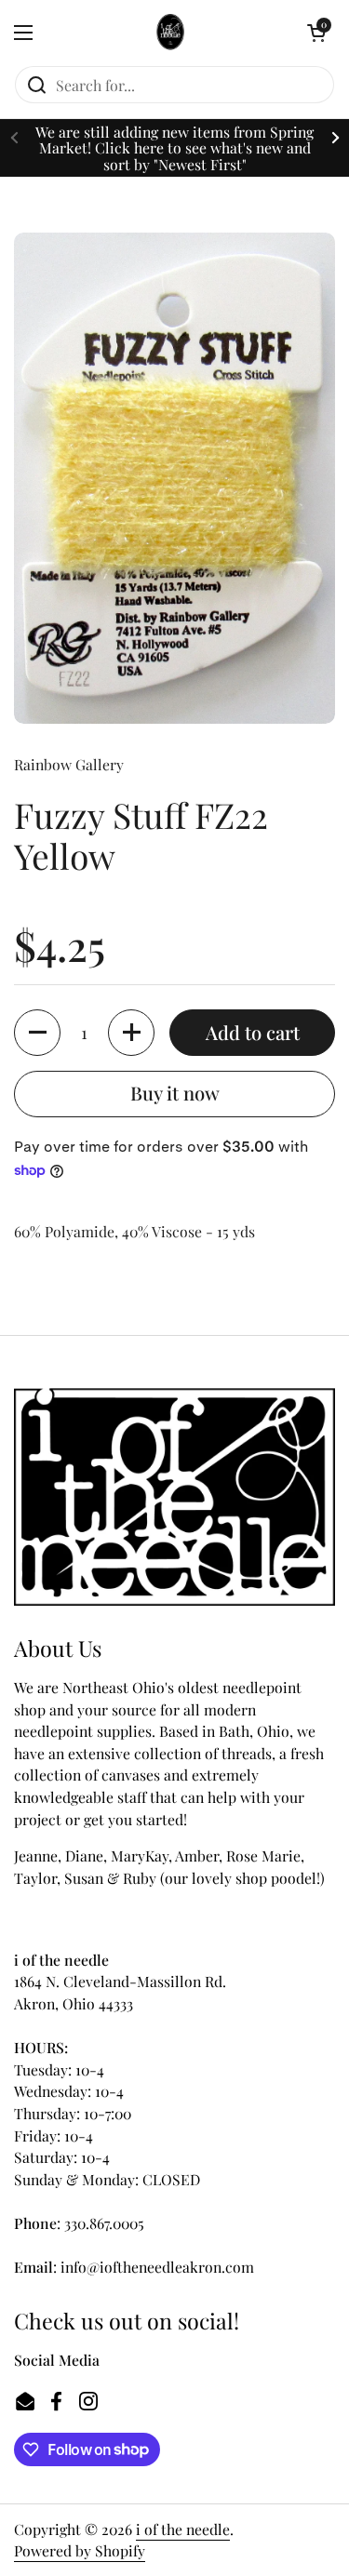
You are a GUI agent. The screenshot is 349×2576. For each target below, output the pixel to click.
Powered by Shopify (80, 2550)
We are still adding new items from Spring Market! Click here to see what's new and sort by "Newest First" (174, 148)
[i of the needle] (170, 33)
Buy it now (175, 1093)
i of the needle (183, 2529)
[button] (316, 33)
